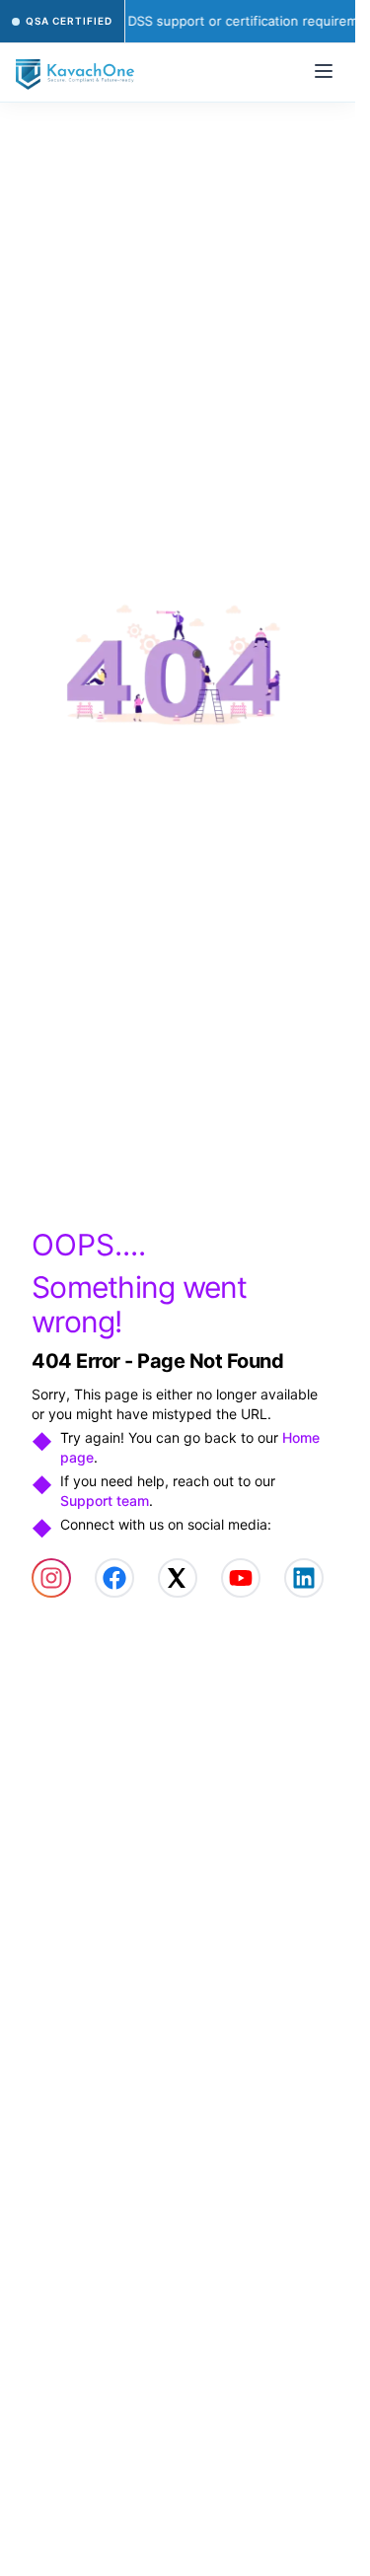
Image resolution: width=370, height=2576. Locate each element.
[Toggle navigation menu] (324, 71)
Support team (105, 1501)
